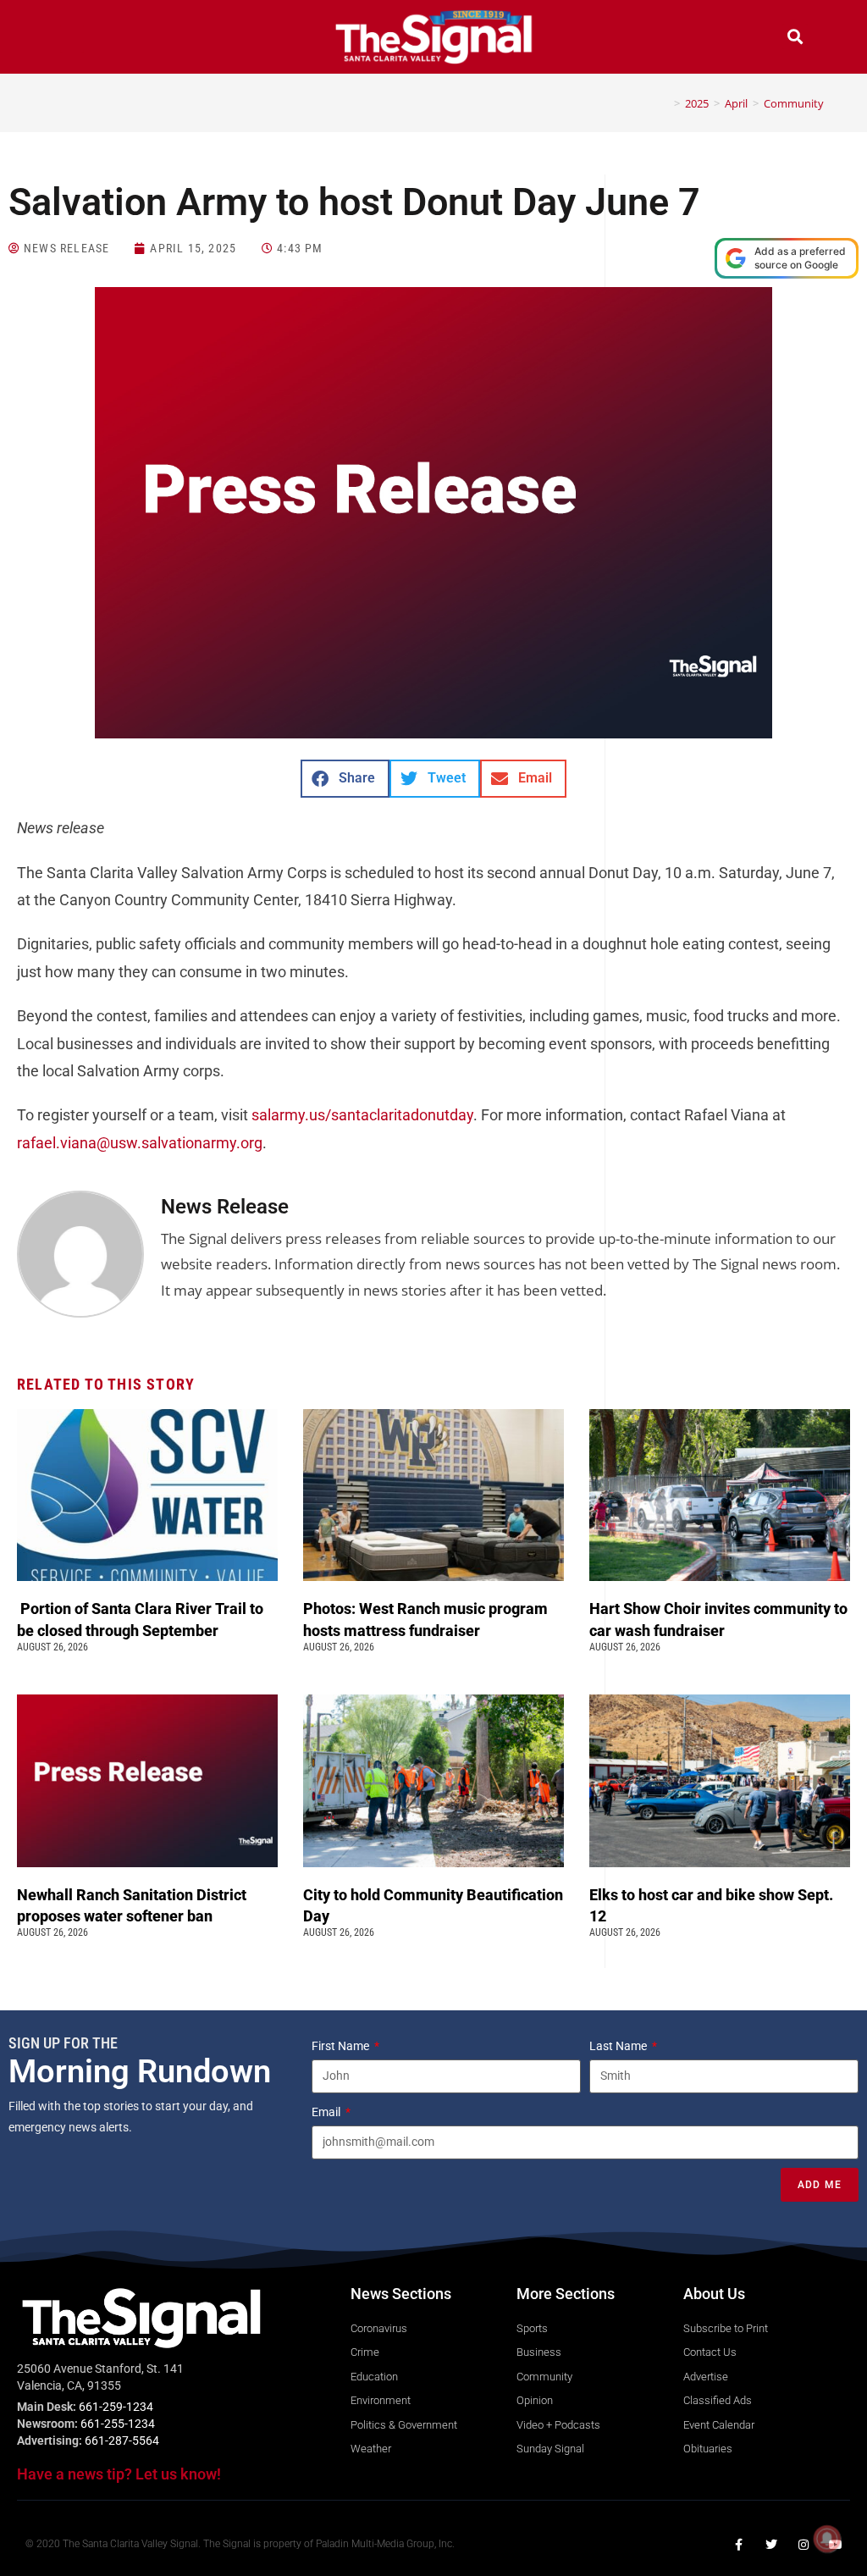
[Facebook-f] (739, 2545)
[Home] (665, 103)
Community (794, 103)
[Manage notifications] (827, 2539)
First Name (342, 2046)
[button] (72, 39)
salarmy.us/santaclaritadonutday (362, 1115)
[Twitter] (771, 2545)
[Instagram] (803, 2545)
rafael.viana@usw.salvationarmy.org (140, 1143)
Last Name (619, 2046)
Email (327, 2112)
